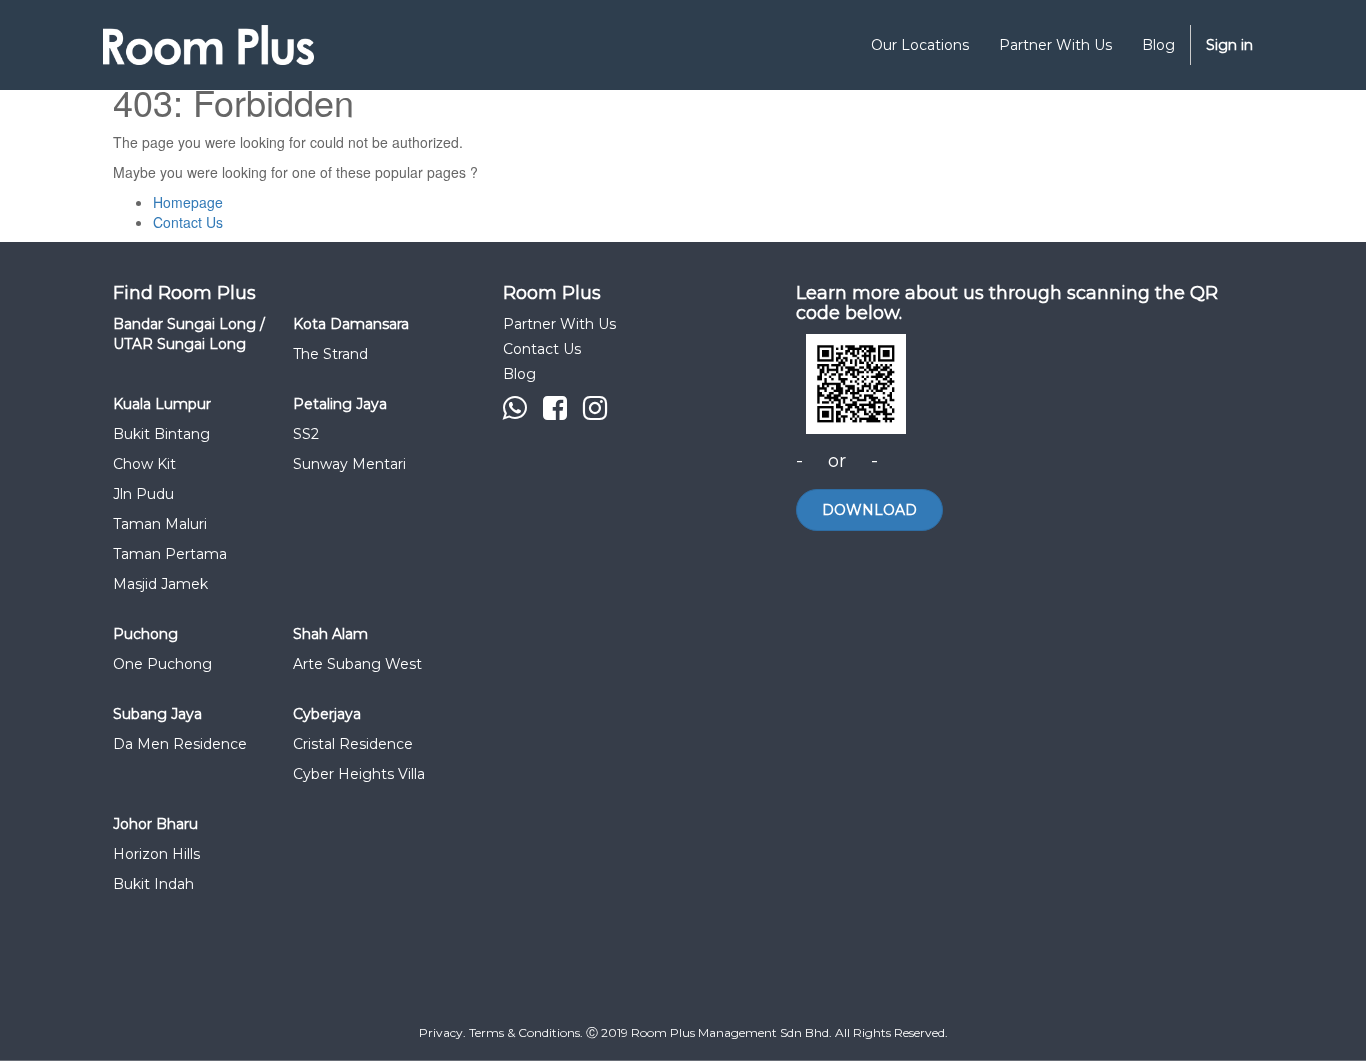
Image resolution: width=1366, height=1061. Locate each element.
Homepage (188, 202)
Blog (519, 374)
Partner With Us (559, 324)
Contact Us (188, 222)
